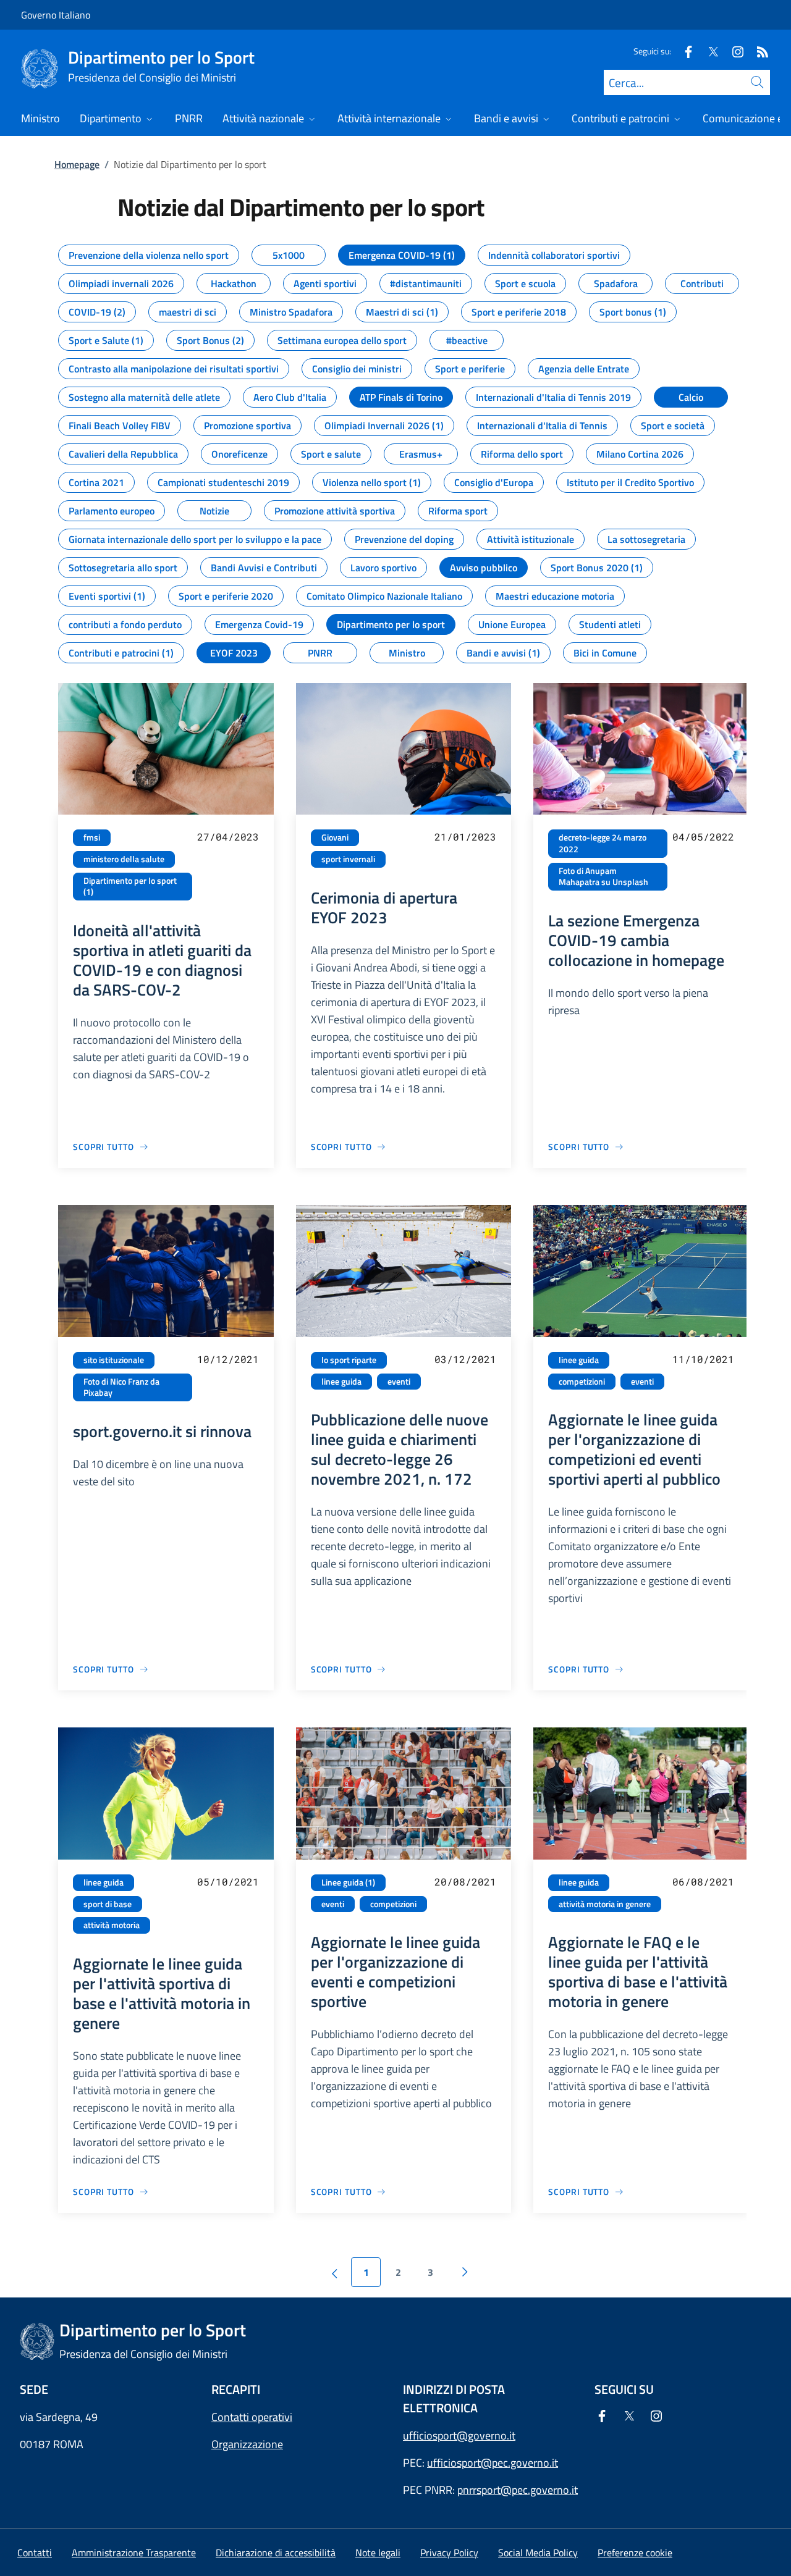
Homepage (77, 164)
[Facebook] (683, 51)
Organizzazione (247, 2444)
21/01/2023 (465, 837)
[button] (635, 2553)
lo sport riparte (349, 1360)
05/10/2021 (228, 1882)
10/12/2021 (228, 1359)
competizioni (582, 1382)
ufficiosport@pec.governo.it (493, 2463)
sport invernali (348, 859)
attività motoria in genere (605, 1904)
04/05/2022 (703, 837)
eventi (399, 1382)
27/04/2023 (228, 837)
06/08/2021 (703, 1882)
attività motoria (112, 1925)
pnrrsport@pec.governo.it (518, 2490)
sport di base (108, 1904)
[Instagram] (733, 51)
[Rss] (758, 51)
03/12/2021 (465, 1359)
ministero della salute (124, 859)
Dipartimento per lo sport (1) (130, 887)
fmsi (92, 837)
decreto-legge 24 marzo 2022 (603, 843)
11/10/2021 (703, 1359)
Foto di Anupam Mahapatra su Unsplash (603, 877)
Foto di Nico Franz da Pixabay (121, 1387)
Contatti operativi (252, 2417)
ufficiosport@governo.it (459, 2435)
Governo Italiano (56, 15)
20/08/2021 (465, 1882)
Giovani (335, 837)
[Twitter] (708, 51)
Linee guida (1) (348, 1882)
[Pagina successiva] (465, 2272)
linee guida (341, 1382)
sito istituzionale (114, 1360)
